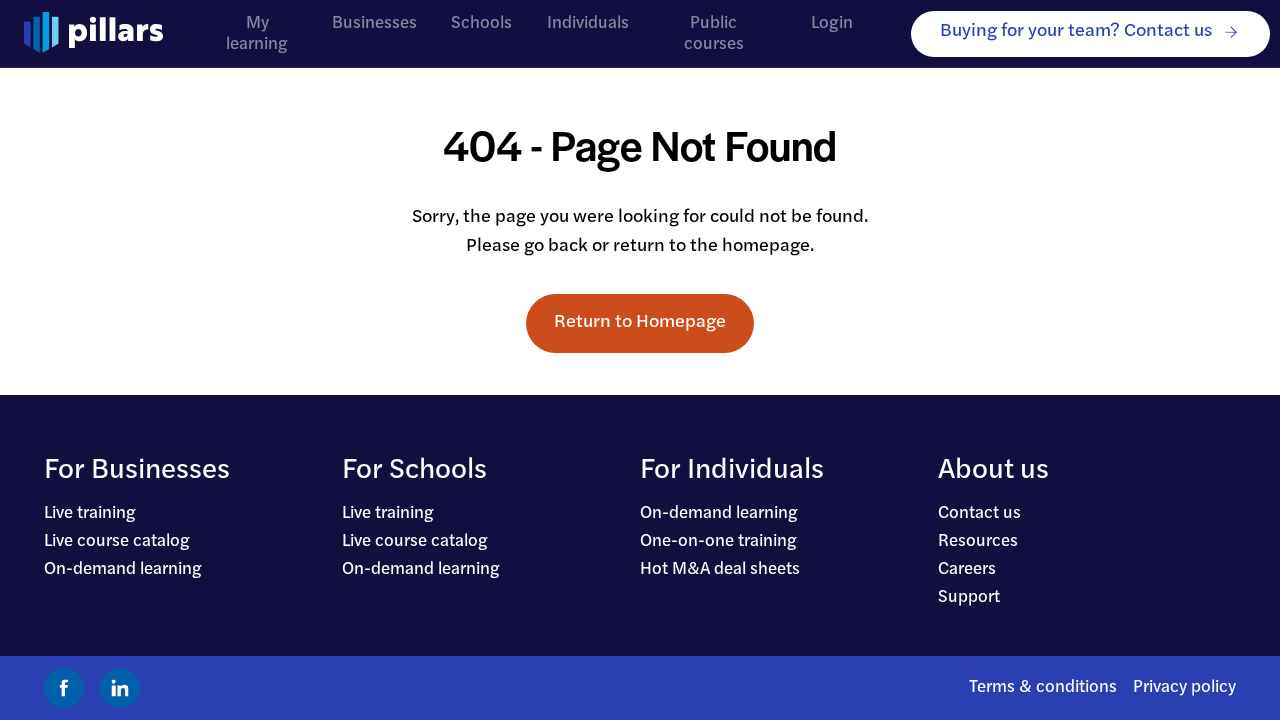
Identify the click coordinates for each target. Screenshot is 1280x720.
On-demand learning (123, 569)
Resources (978, 541)
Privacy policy (1184, 687)
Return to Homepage (640, 322)
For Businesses (137, 471)
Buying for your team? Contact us (1076, 31)
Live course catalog (117, 541)
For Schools (414, 471)
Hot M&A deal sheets (720, 569)
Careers (967, 569)
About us (993, 471)
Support (969, 597)
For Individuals (732, 471)
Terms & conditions (1043, 687)
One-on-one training (718, 541)
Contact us (979, 513)
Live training (90, 513)
